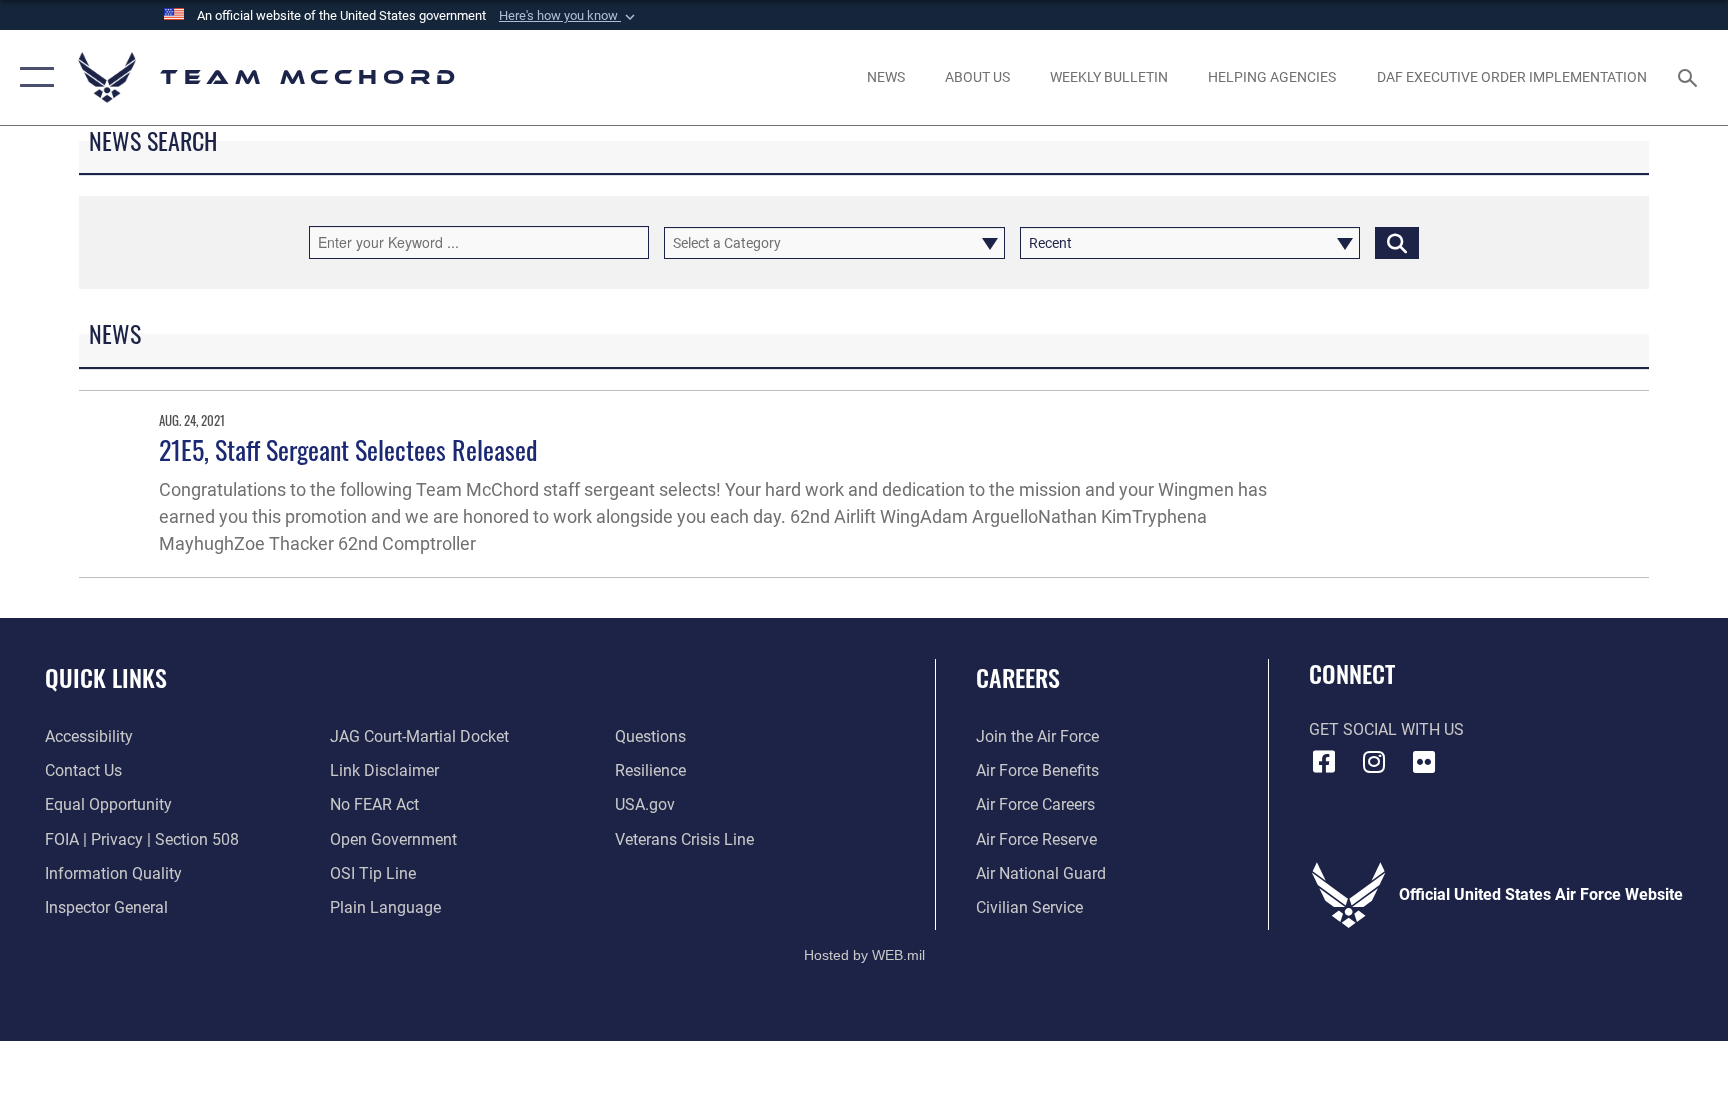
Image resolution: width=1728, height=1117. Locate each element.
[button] (569, 16)
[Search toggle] (1690, 77)
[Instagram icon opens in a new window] (1374, 762)
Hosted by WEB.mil (864, 955)
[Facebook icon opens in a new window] (1324, 762)
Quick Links (106, 677)
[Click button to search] (1397, 243)
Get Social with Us (1386, 729)
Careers (1018, 677)
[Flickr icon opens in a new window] (1424, 762)
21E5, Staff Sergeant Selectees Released (348, 449)
